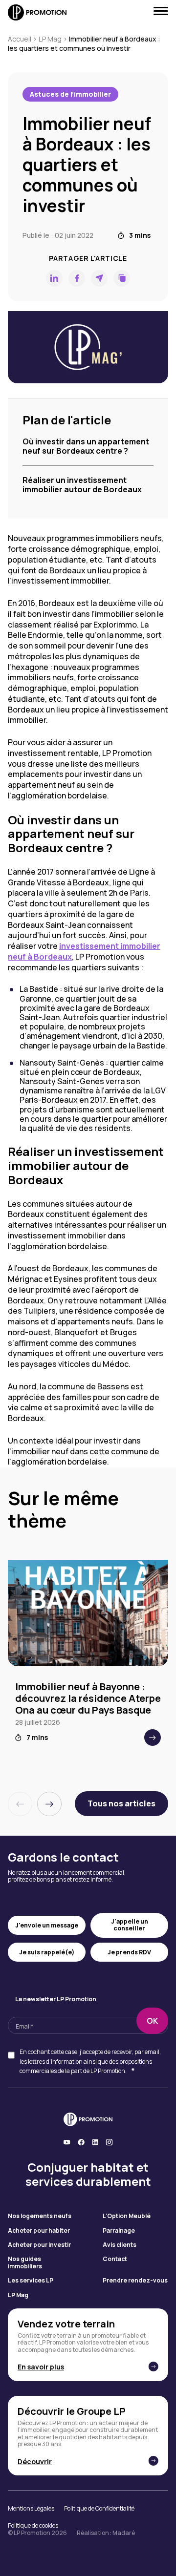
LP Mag (50, 39)
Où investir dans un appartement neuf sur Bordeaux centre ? (86, 446)
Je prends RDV (129, 1952)
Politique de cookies (33, 2526)
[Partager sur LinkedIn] (54, 278)
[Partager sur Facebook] (77, 278)
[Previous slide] (20, 1804)
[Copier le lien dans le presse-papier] (122, 278)
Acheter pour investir (39, 2245)
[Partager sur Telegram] (99, 278)
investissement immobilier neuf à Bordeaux (84, 951)
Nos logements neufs (40, 2216)
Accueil (20, 39)
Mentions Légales (31, 2509)
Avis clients (120, 2245)
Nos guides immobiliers (25, 2263)
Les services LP (31, 2281)
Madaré (124, 2533)
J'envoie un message (47, 1925)
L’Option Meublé (127, 2216)
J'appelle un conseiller (130, 1925)
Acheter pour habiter (39, 2231)
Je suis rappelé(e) (47, 1952)
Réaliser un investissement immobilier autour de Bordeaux (82, 485)
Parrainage (119, 2231)
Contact (115, 2259)
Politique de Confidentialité (99, 2509)
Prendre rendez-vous (135, 2281)
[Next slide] (49, 1804)
